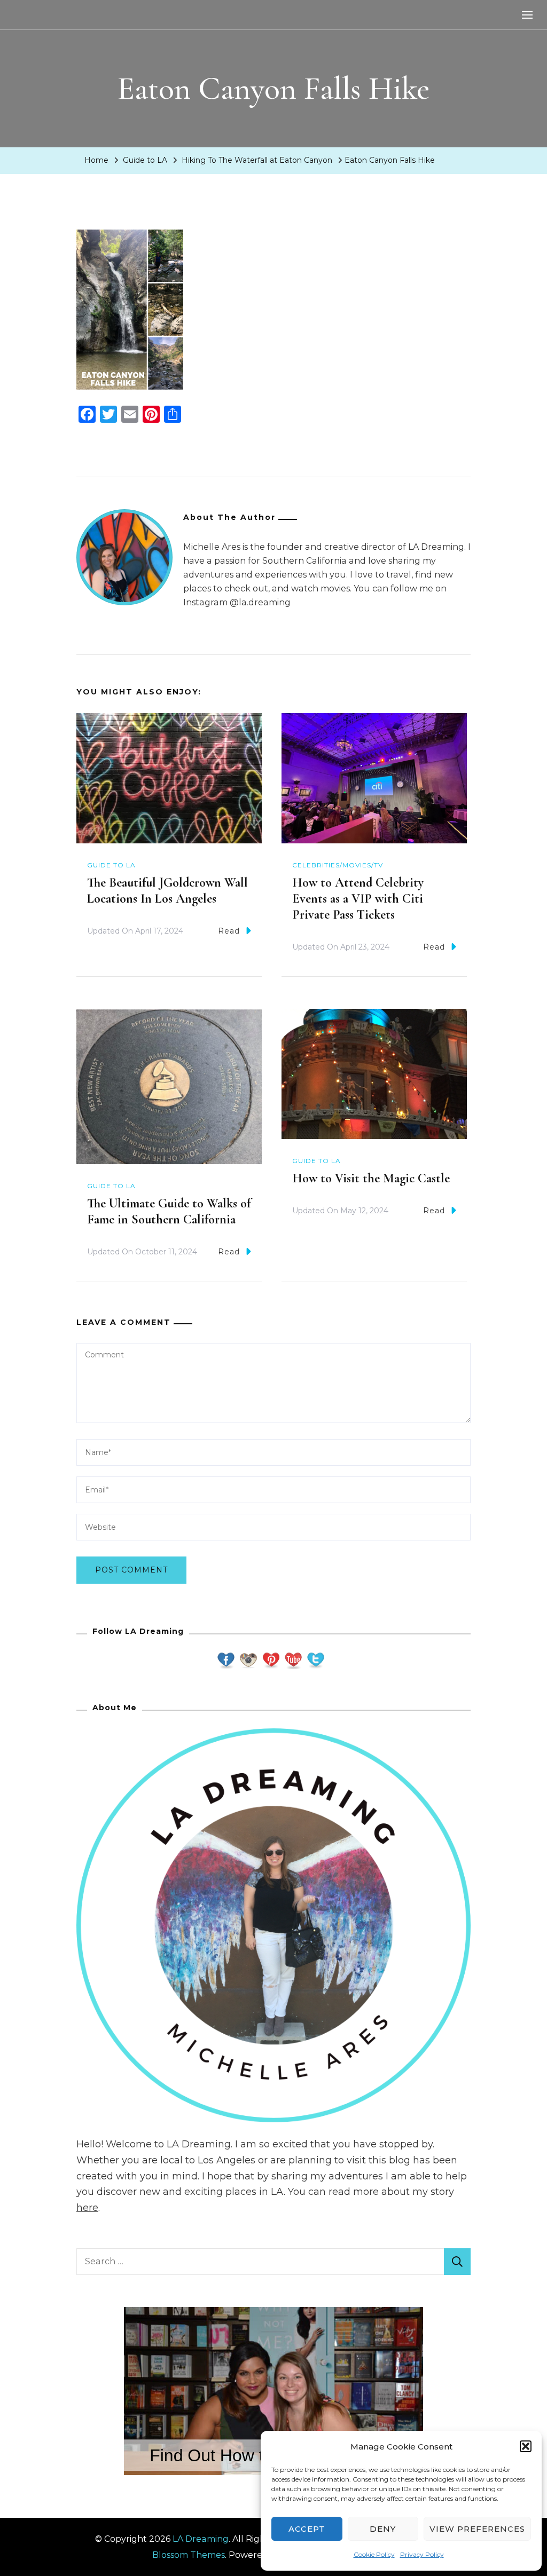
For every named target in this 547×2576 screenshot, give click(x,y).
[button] (526, 2446)
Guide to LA (145, 160)
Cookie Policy (374, 2554)
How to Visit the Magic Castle (371, 1178)
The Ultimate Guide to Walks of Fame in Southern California (169, 1211)
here (87, 2208)
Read (229, 931)
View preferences (477, 2529)
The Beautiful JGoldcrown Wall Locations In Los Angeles (167, 891)
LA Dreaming (201, 2539)
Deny (383, 2529)
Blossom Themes (189, 2555)
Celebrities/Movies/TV (338, 865)
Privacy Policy (422, 2554)
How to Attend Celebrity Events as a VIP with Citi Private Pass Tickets (358, 899)
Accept (307, 2529)
